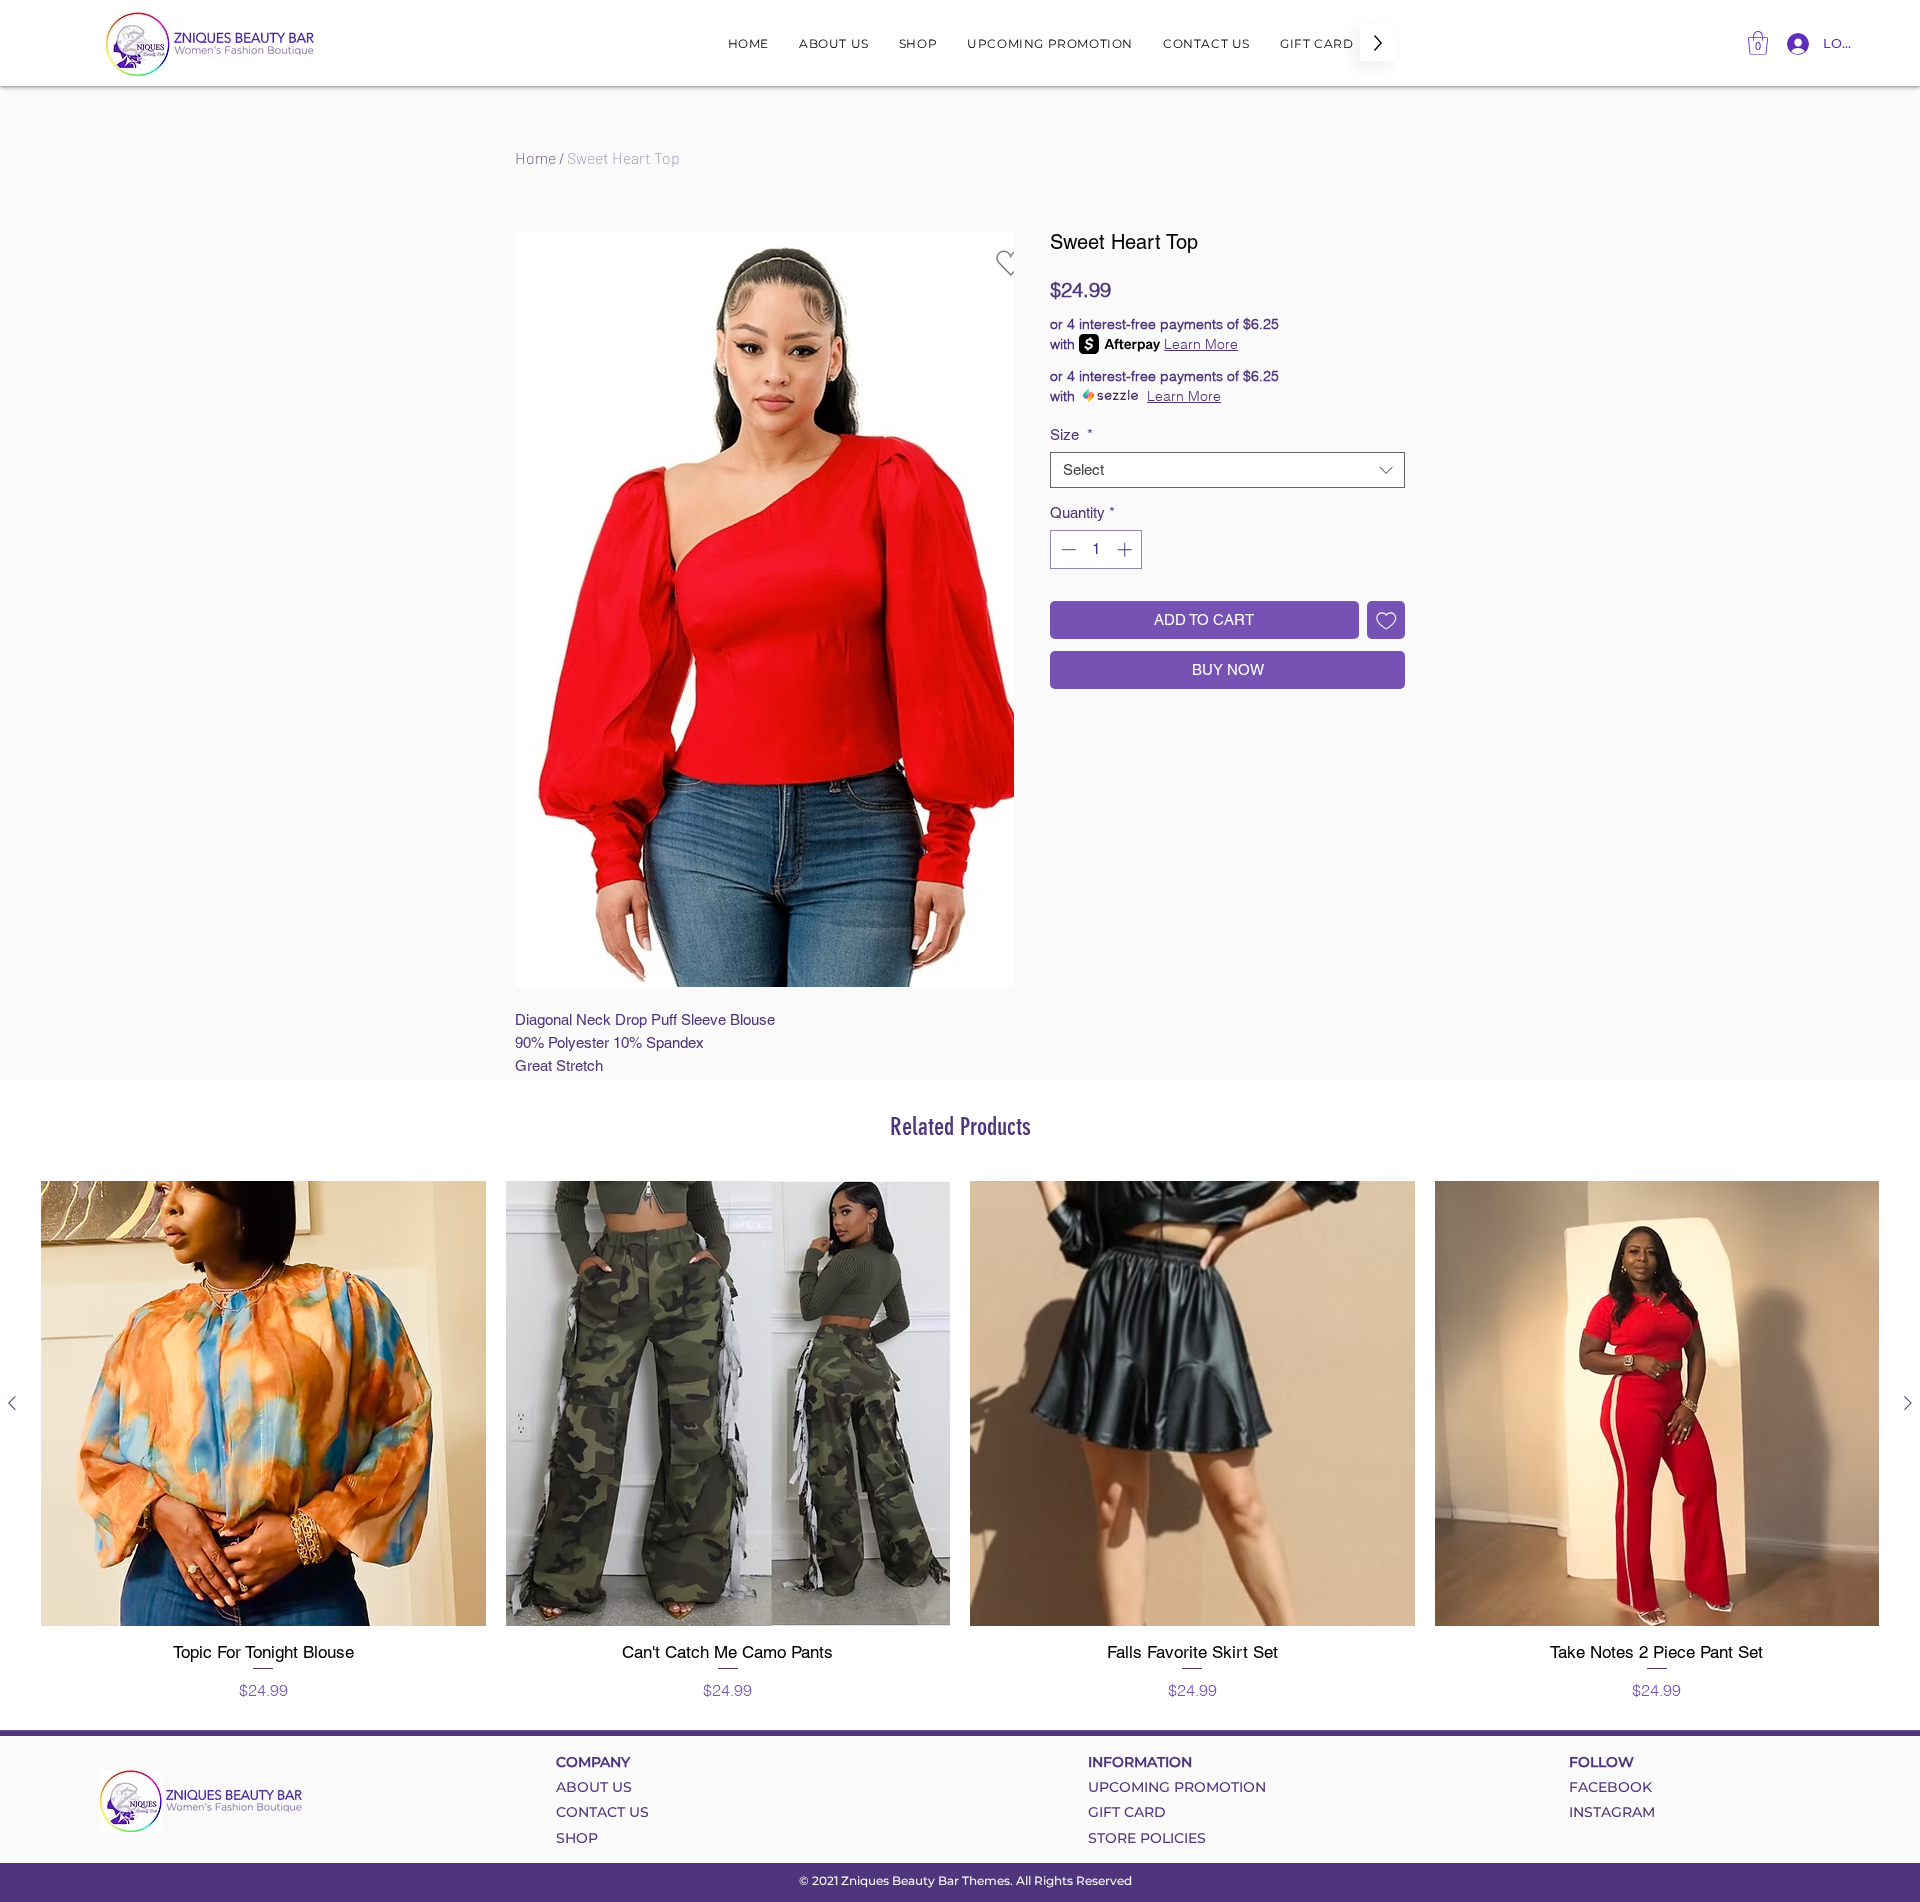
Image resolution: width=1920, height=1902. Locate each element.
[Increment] (1126, 549)
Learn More (1201, 344)
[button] (1758, 43)
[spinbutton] (1096, 549)
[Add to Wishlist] (1386, 620)
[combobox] (1227, 470)
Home (535, 157)
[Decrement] (1066, 549)
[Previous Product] (12, 1403)
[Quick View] (263, 1403)
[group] (960, 1441)
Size (1071, 434)
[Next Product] (1908, 1403)
